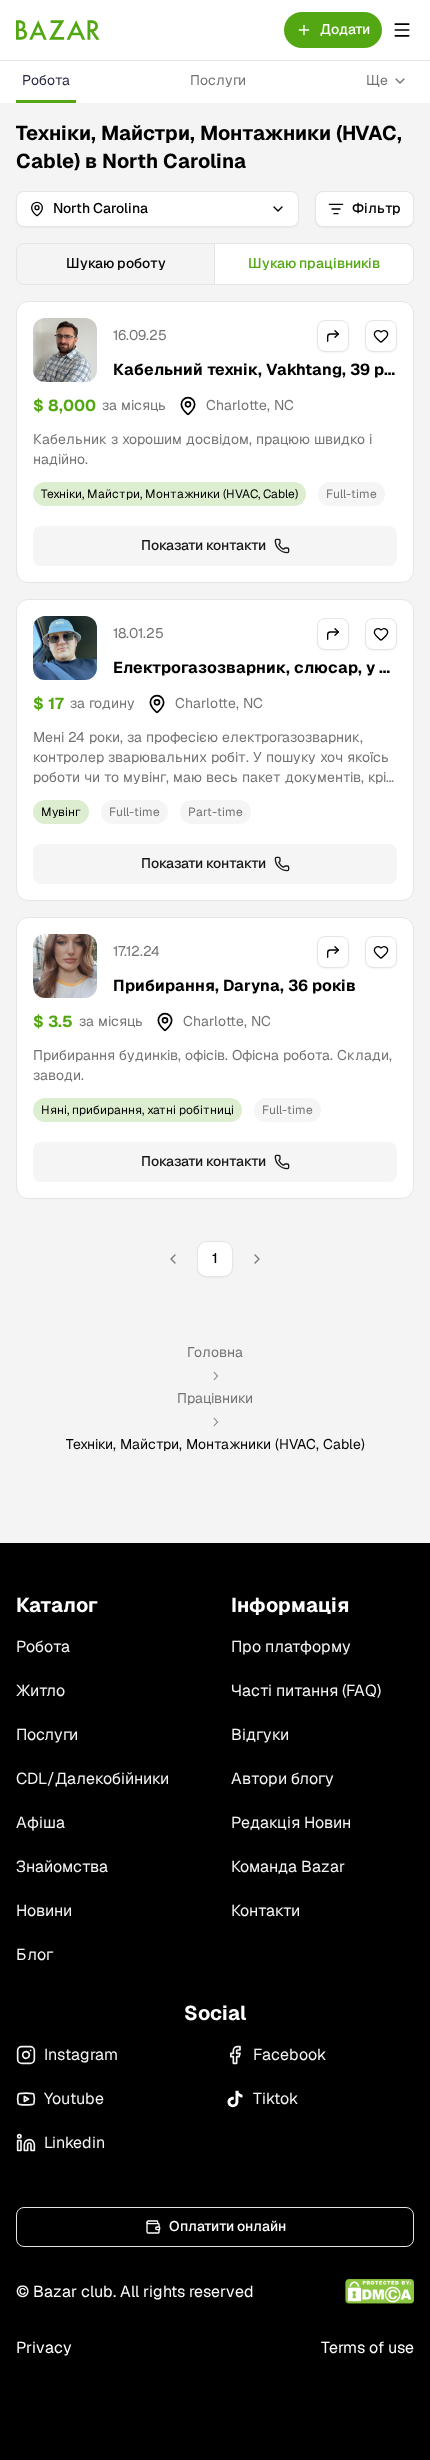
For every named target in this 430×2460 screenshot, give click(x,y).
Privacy (44, 2347)
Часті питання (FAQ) (306, 1690)
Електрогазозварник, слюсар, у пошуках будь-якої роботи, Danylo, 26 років (251, 691)
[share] (333, 336)
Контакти (265, 1910)
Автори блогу (282, 1778)
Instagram (81, 2054)
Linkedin (74, 2142)
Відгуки (260, 1734)
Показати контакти (203, 545)
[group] (215, 264)
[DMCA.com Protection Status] (379, 2291)
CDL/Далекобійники (92, 1778)
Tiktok (275, 2098)
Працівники (215, 1398)
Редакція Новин (291, 1822)
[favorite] (381, 336)
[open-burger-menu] (402, 30)
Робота (46, 80)
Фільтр (376, 208)
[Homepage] (58, 30)
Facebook (289, 2054)
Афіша (40, 1822)
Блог (34, 1954)
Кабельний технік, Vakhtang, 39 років (253, 381)
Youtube (74, 2098)
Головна (215, 1352)
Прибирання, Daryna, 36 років (234, 985)
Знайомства (62, 1866)
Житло (40, 1690)
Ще (377, 80)
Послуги (218, 80)
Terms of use (367, 2347)
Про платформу (291, 1646)
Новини (44, 1910)
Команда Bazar (288, 1866)
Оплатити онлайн (227, 2226)
